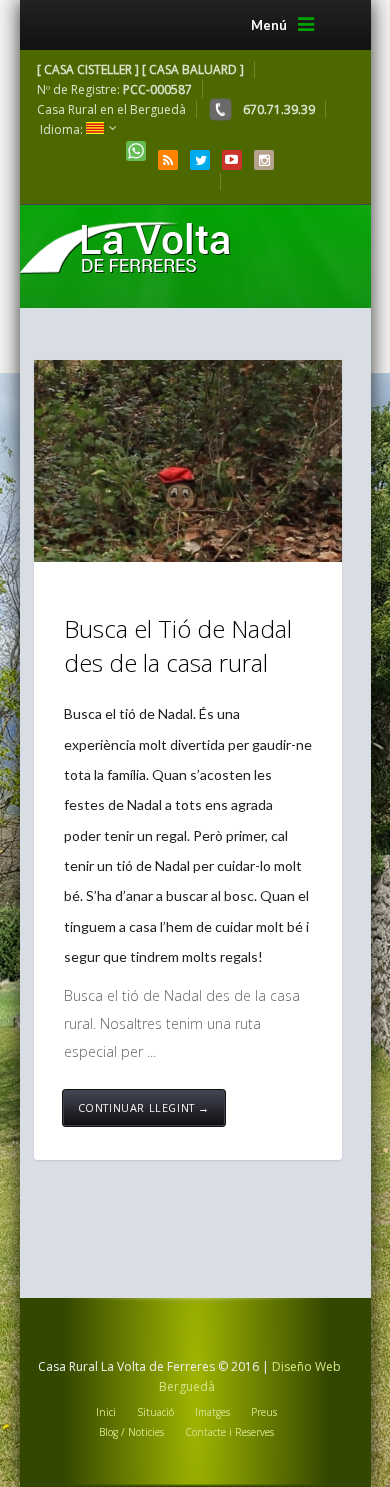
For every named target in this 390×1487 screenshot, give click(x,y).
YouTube (232, 160)
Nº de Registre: (114, 89)
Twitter (200, 160)
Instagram (264, 160)
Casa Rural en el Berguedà (111, 109)
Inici (106, 1412)
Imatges (212, 1412)
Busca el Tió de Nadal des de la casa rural (178, 645)
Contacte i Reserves (229, 1432)
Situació (155, 1412)
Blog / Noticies (131, 1432)
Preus (264, 1412)
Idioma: (63, 129)
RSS (168, 160)
